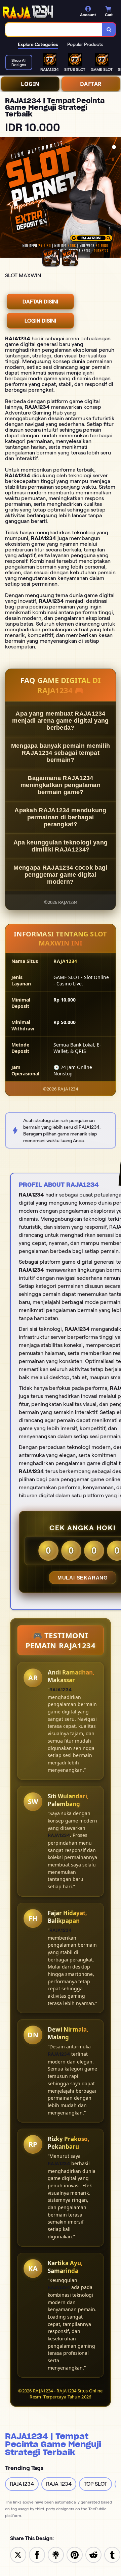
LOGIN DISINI (40, 321)
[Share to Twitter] (18, 2554)
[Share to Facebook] (37, 2554)
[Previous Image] (5, 198)
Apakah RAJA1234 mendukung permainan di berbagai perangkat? (61, 817)
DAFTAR (91, 84)
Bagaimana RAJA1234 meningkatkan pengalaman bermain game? (61, 785)
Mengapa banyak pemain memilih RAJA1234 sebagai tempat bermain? (61, 753)
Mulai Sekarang (83, 1578)
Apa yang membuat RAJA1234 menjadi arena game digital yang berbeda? (60, 721)
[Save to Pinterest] (75, 2554)
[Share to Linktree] (56, 2554)
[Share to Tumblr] (112, 2554)
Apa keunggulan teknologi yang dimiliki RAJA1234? (61, 846)
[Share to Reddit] (93, 2554)
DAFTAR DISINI (40, 302)
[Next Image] (116, 198)
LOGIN (30, 84)
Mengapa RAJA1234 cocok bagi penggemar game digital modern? (60, 875)
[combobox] (54, 30)
